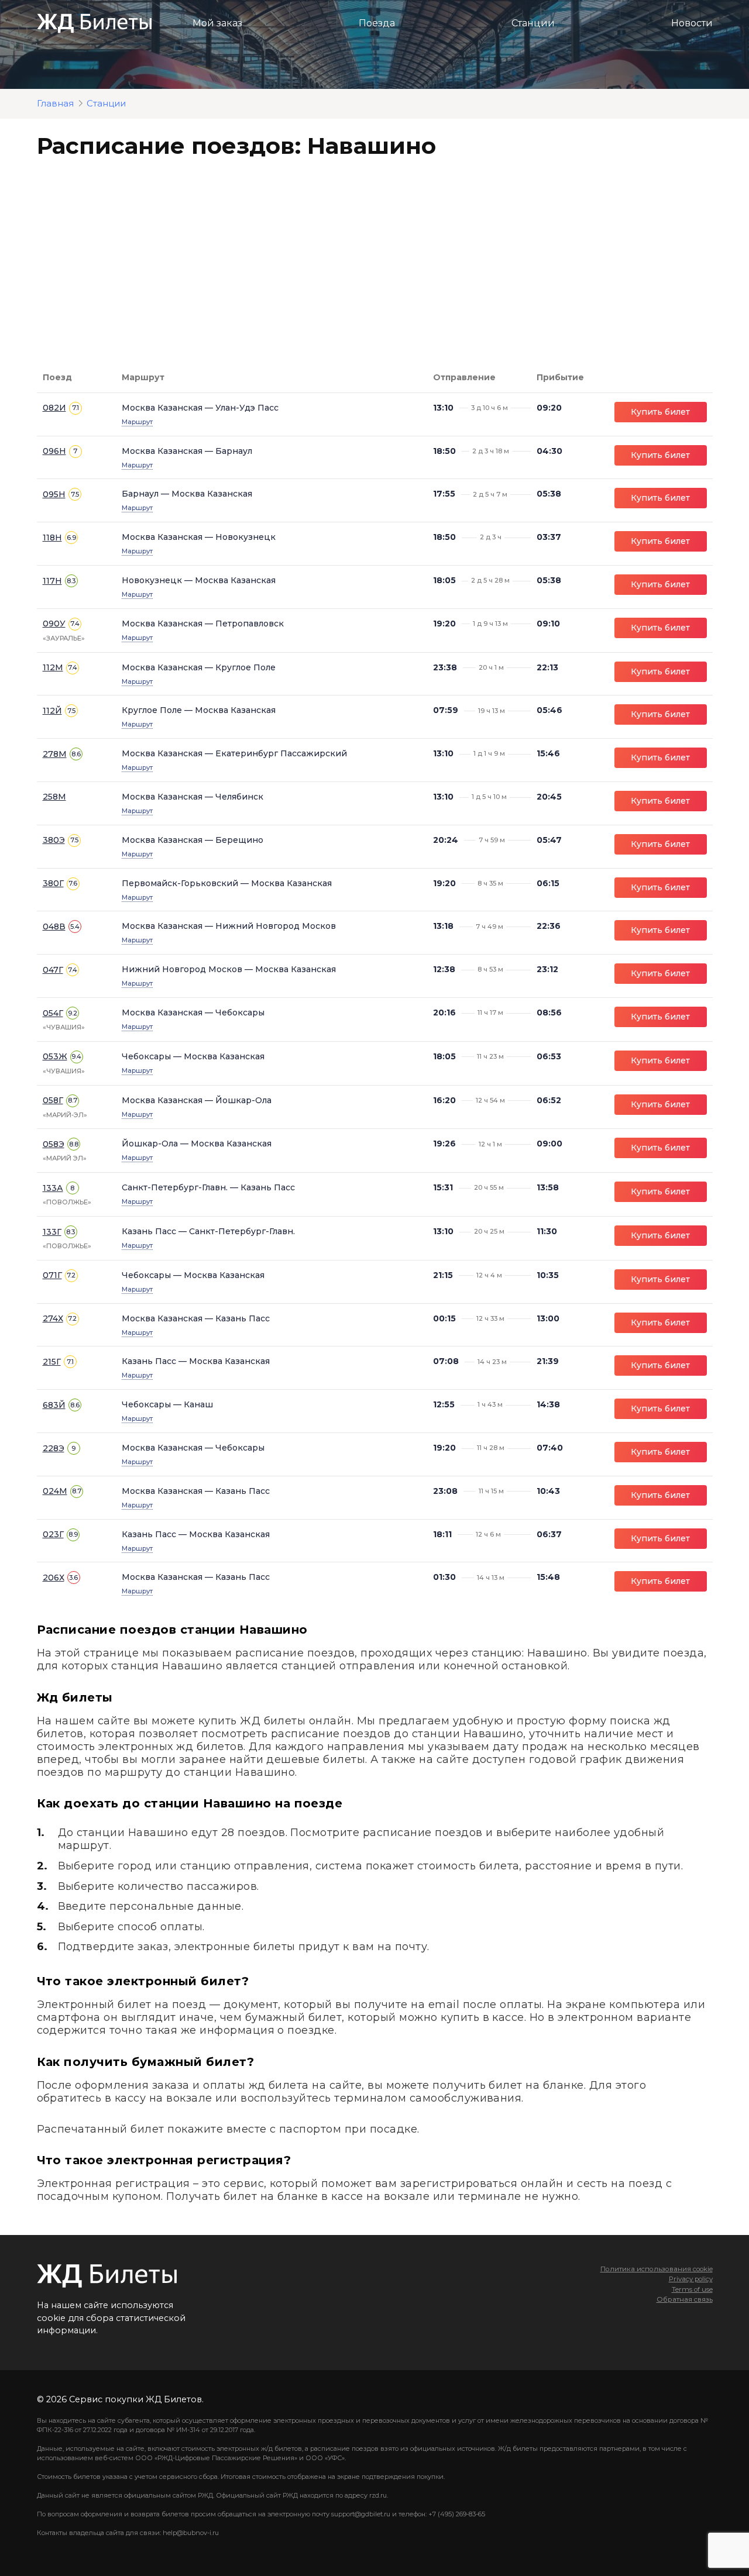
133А (53, 1188)
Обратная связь (685, 2299)
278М (55, 754)
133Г (52, 1232)
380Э (54, 840)
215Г (52, 1362)
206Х (54, 1578)
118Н (52, 538)
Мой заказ (217, 23)
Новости (692, 23)
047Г (53, 970)
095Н (54, 494)
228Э (54, 1448)
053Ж (55, 1056)
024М (55, 1491)
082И (54, 408)
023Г (53, 1534)
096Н (54, 451)
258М (54, 797)
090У (54, 624)
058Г (53, 1100)
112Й (52, 711)
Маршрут (137, 422)
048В (54, 927)
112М (53, 667)
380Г (53, 883)
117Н (52, 581)
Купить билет (660, 412)
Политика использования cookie (657, 2269)
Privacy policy (691, 2279)
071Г (52, 1275)
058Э (54, 1144)
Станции (533, 23)
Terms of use (692, 2289)
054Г (53, 1013)
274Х (53, 1318)
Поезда (377, 23)
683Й (54, 1405)
